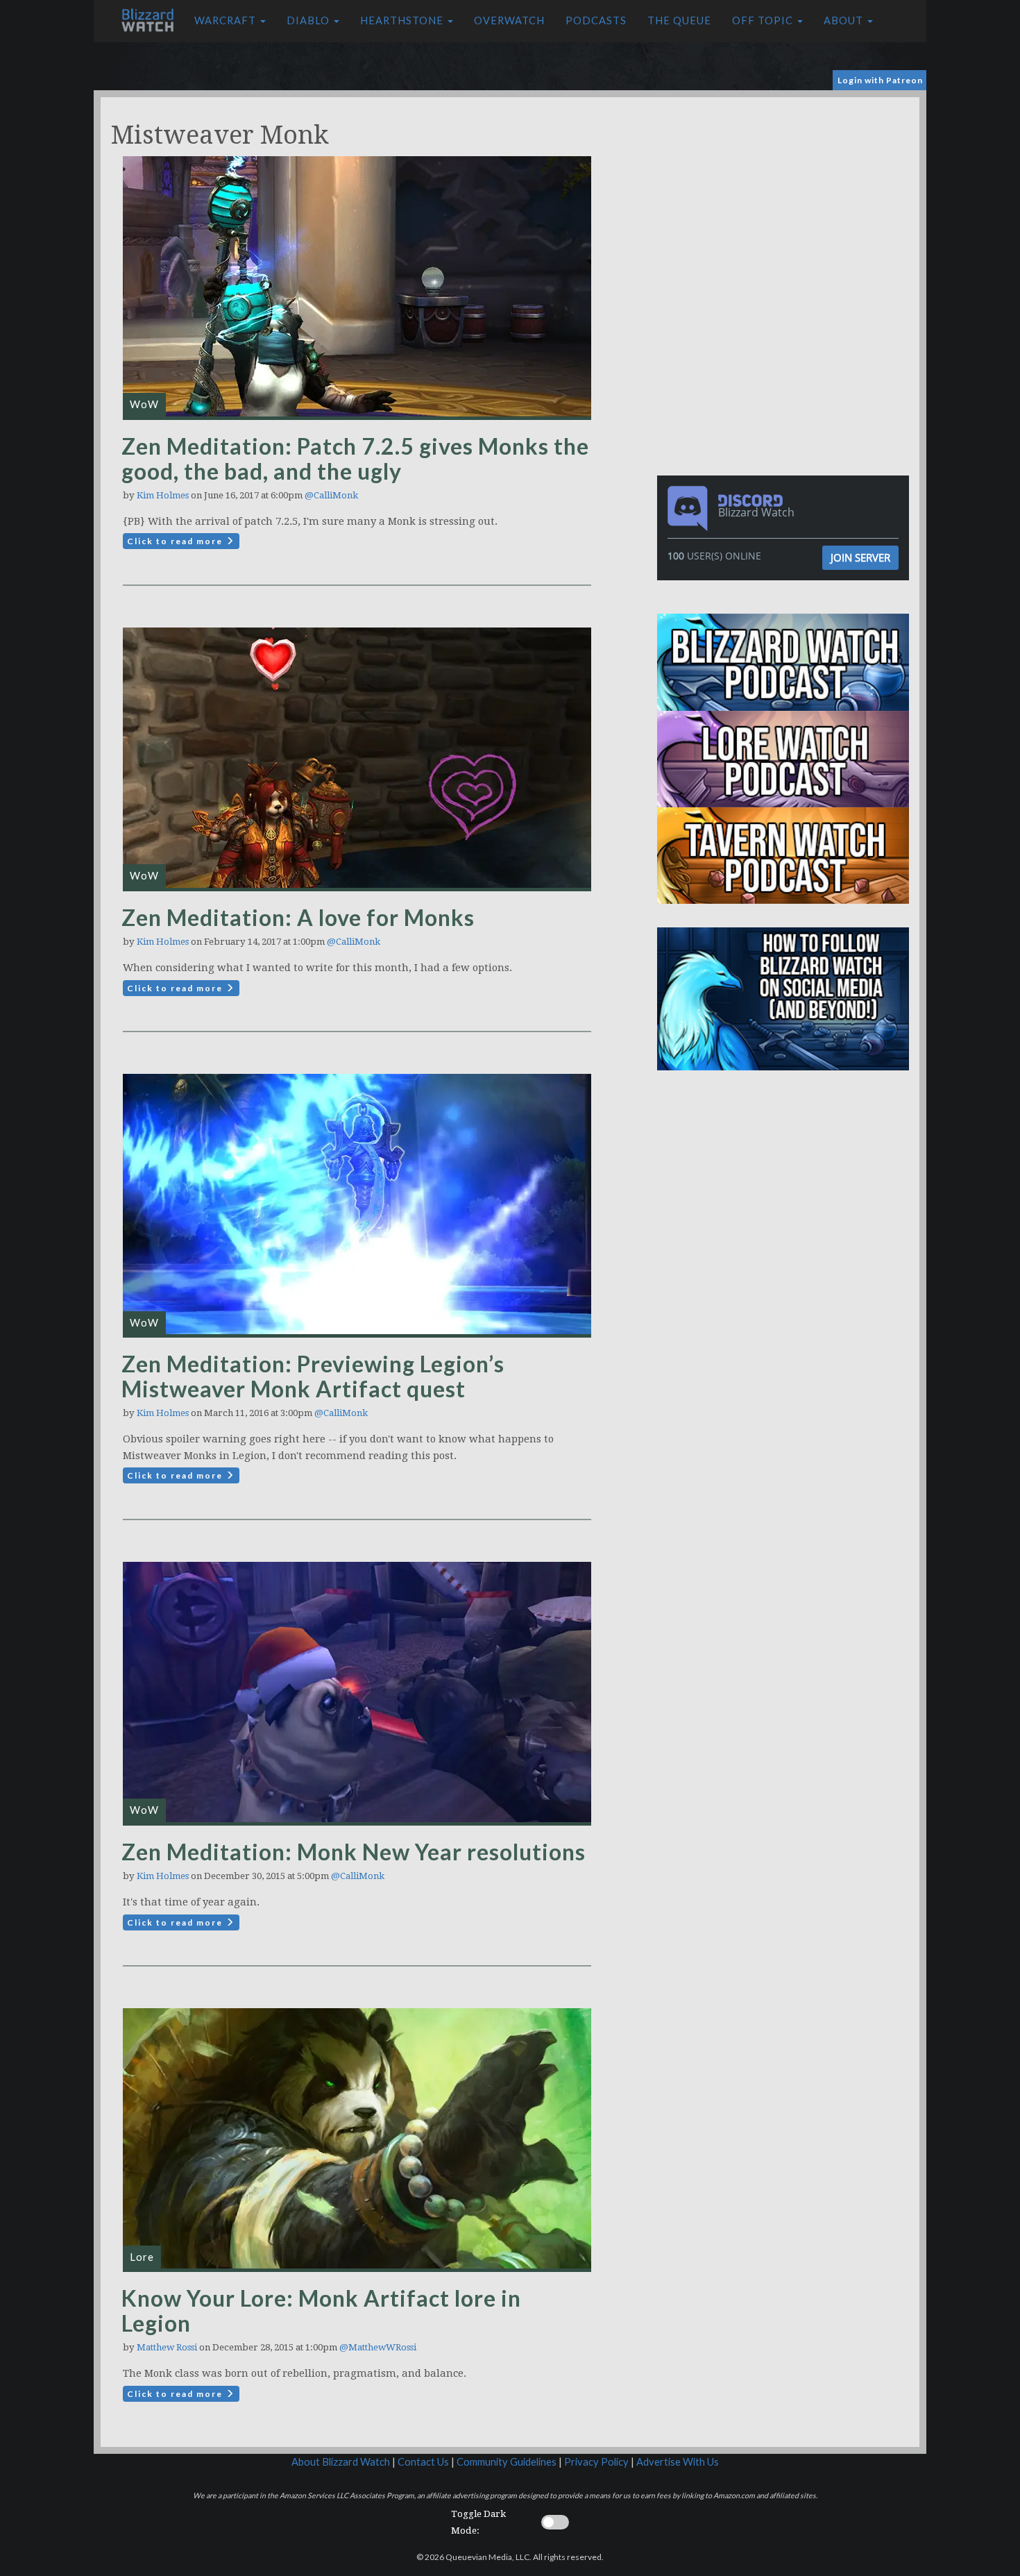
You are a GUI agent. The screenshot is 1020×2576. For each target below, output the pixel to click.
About (845, 20)
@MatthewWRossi (378, 2347)
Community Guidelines (507, 2462)
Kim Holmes (163, 495)
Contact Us (423, 2462)
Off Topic (764, 20)
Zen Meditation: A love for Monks (298, 917)
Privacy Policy (596, 2462)
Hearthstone (403, 20)
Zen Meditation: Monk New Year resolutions (354, 1852)
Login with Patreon (880, 80)
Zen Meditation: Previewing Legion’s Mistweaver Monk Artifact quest (313, 1376)
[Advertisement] (786, 194)
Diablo (309, 20)
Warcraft (227, 20)
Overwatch (509, 20)
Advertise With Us (678, 2462)
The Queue (679, 20)
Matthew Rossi (167, 2347)
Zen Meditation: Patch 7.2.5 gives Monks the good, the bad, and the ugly (355, 458)
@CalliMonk (331, 495)
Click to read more (176, 541)
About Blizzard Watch (341, 2462)
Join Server (860, 557)
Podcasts (596, 20)
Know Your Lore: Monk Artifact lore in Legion (321, 2310)
